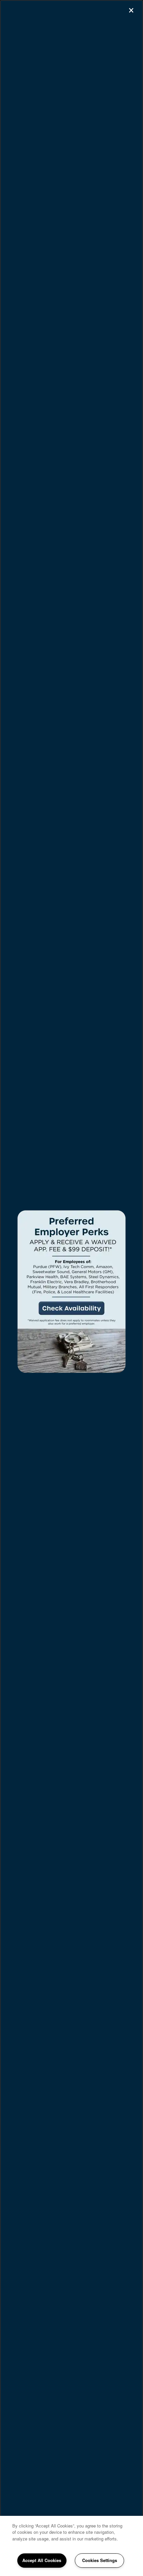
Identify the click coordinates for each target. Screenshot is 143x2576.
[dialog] (71, 1288)
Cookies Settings (100, 2560)
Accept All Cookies (42, 2560)
